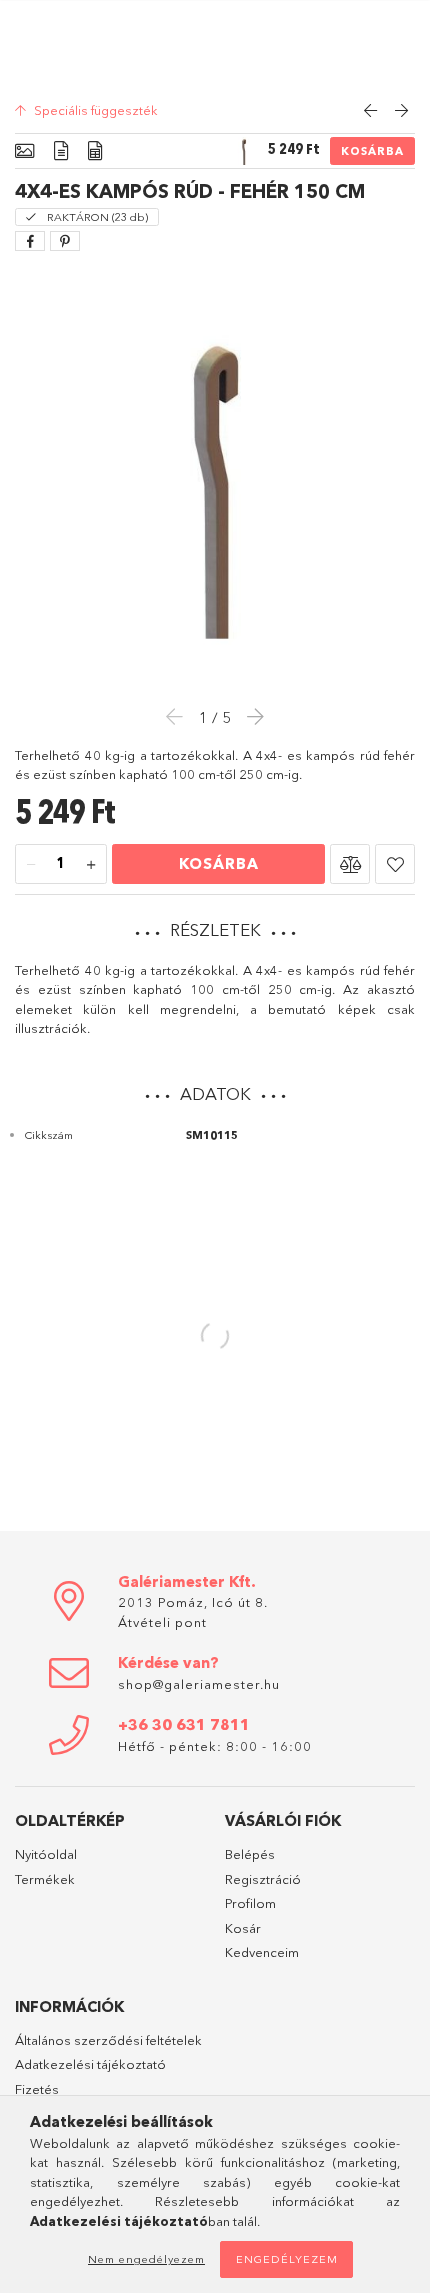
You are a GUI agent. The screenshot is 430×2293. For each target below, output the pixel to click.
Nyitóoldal (46, 1854)
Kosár (243, 1928)
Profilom (250, 1903)
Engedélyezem (287, 2259)
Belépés (250, 1854)
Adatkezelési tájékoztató (90, 2064)
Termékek (45, 1879)
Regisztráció (263, 1879)
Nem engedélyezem (146, 2259)
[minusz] (31, 865)
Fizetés (37, 2089)
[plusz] (91, 865)
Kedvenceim (262, 1952)
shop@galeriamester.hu (199, 1684)
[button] (350, 864)
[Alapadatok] (24, 151)
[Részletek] (61, 151)
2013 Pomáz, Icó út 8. (193, 1602)
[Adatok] (95, 151)
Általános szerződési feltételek (108, 2040)
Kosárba (372, 151)
